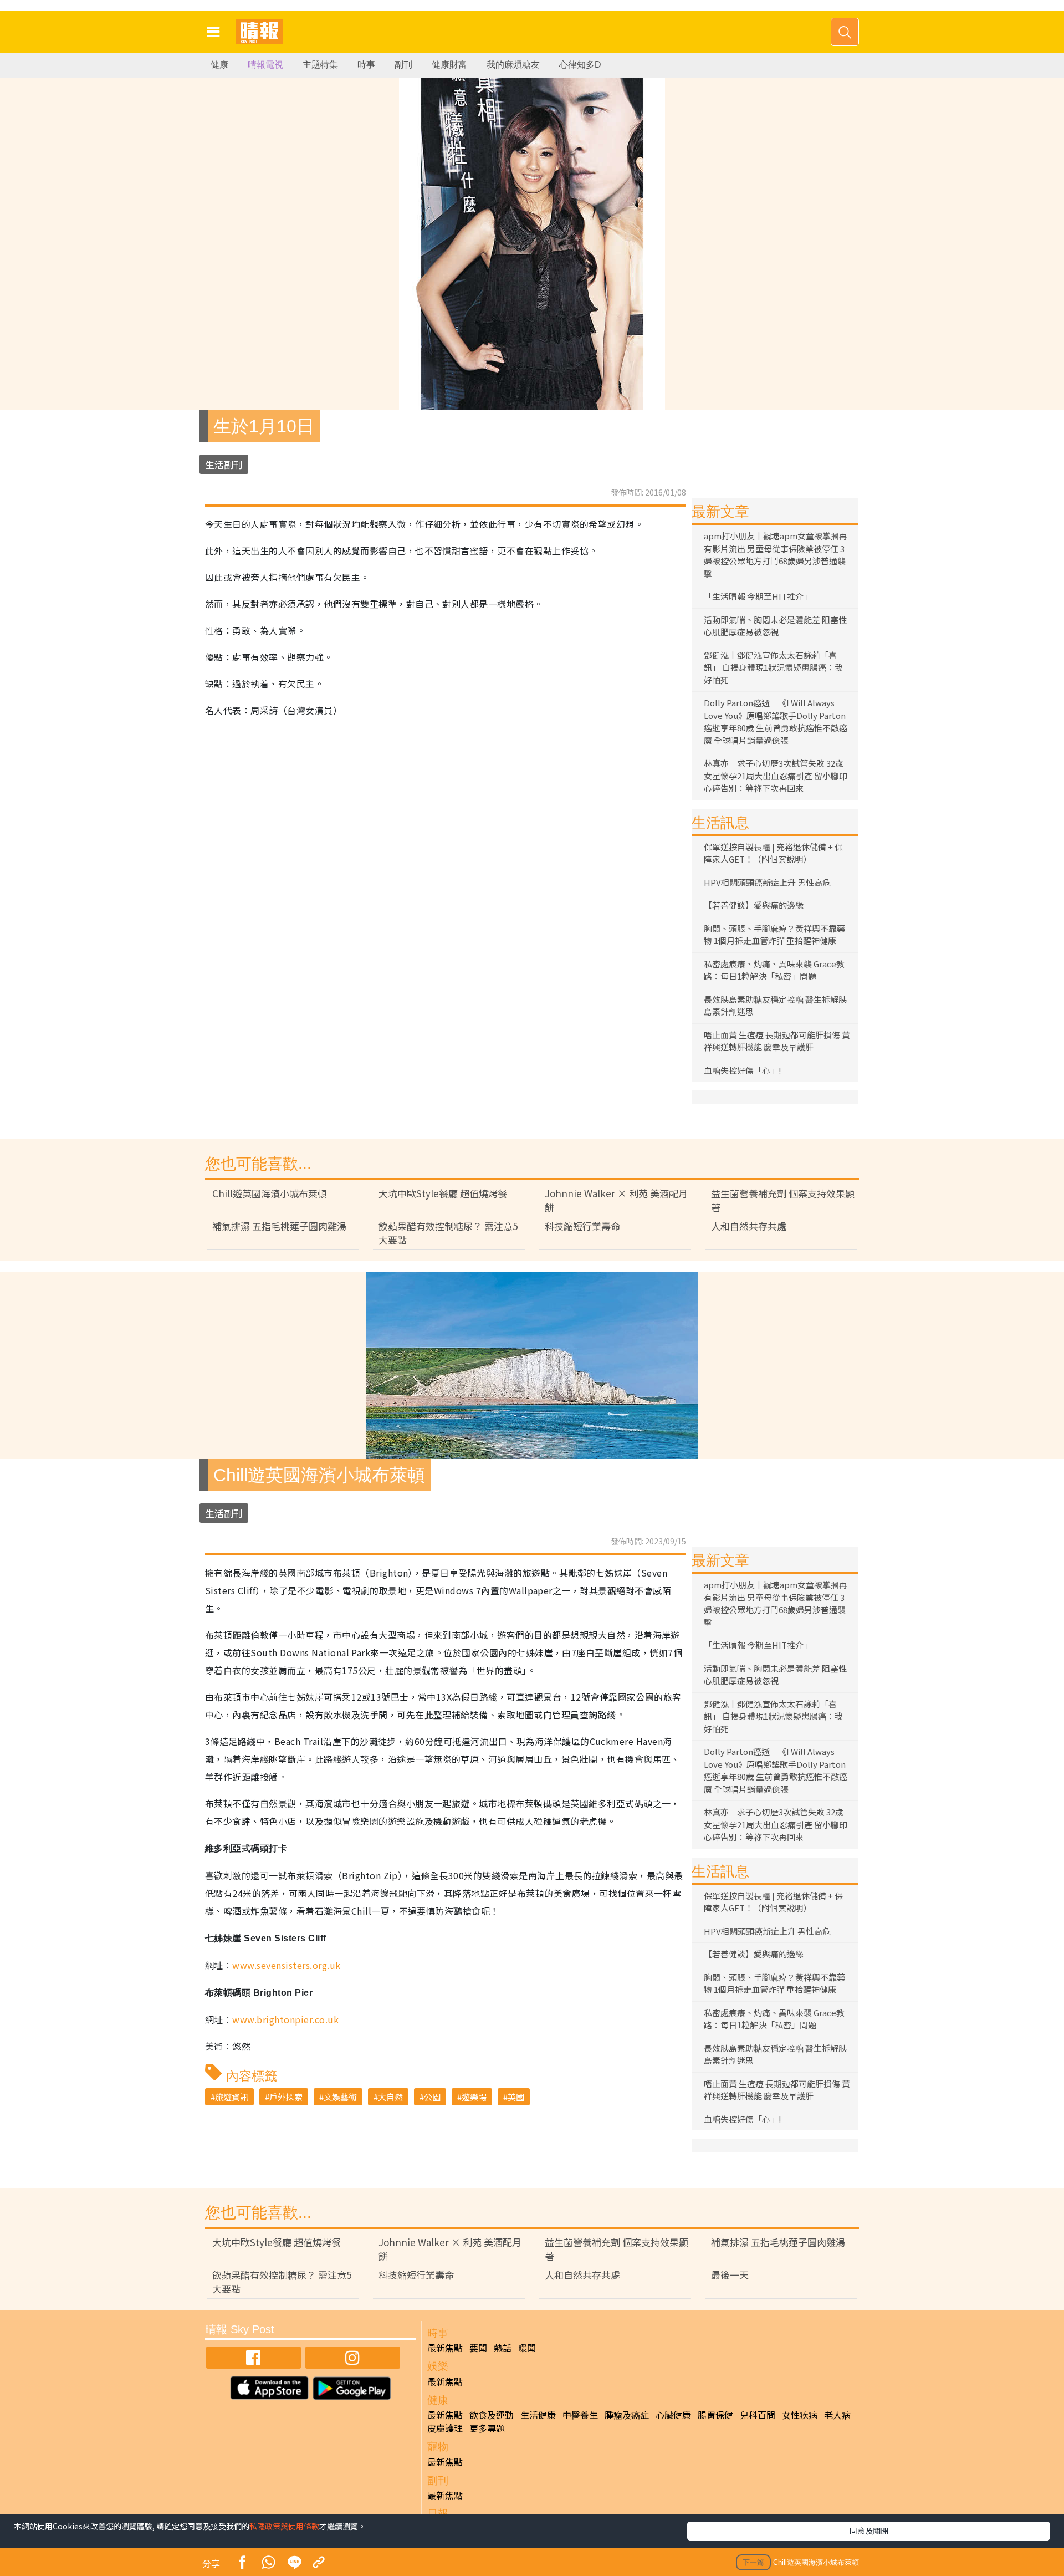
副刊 (403, 65)
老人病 (837, 2415)
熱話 (503, 2348)
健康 (219, 65)
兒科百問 (758, 2415)
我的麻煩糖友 (513, 65)
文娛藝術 (340, 2097)
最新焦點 (445, 2348)
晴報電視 (265, 65)
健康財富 (449, 65)
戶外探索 (286, 2097)
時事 (366, 65)
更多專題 (487, 2428)
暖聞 (527, 2348)
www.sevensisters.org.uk (286, 1965)
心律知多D (580, 65)
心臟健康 (673, 2415)
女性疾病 (800, 2415)
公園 (432, 2097)
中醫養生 (580, 2415)
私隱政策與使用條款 (284, 2526)
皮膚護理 (445, 2428)
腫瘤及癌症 (627, 2415)
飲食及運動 (492, 2415)
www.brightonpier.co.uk (285, 2019)
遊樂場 (474, 2097)
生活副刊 (224, 464)
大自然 (390, 2097)
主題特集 (320, 65)
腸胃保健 (715, 2415)
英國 (516, 2097)
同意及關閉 (869, 2531)
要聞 (478, 2348)
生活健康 (538, 2415)
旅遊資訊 (232, 2097)
